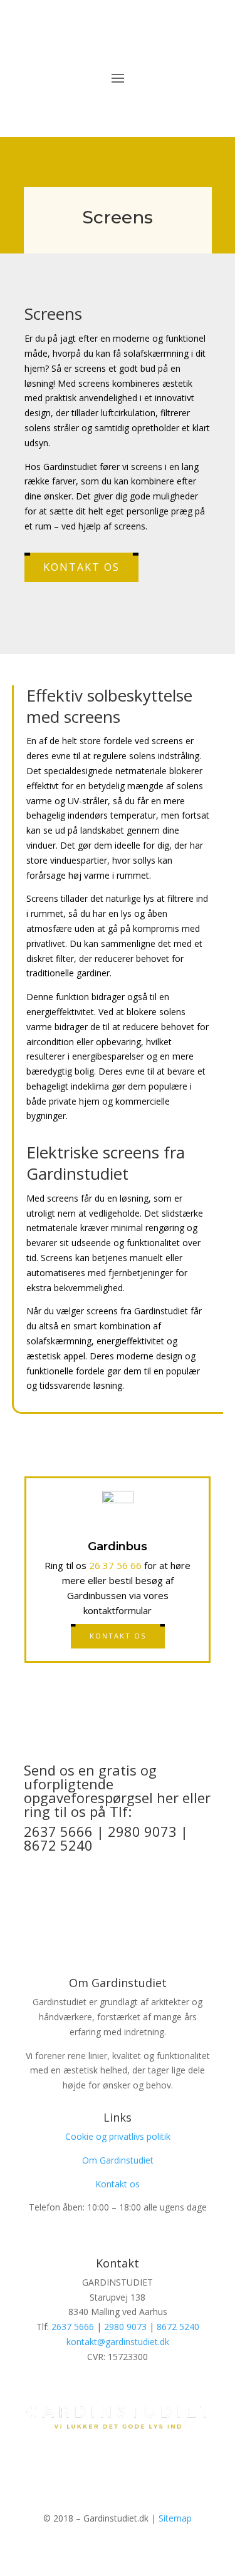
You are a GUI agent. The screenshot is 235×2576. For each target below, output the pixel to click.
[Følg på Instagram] (130, 2458)
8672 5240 (178, 2327)
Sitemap (175, 2518)
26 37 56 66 (115, 1565)
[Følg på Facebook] (105, 2458)
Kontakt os (81, 567)
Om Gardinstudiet (118, 2160)
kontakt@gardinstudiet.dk (118, 2342)
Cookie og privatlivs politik (118, 2136)
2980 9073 (125, 2327)
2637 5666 (73, 2327)
